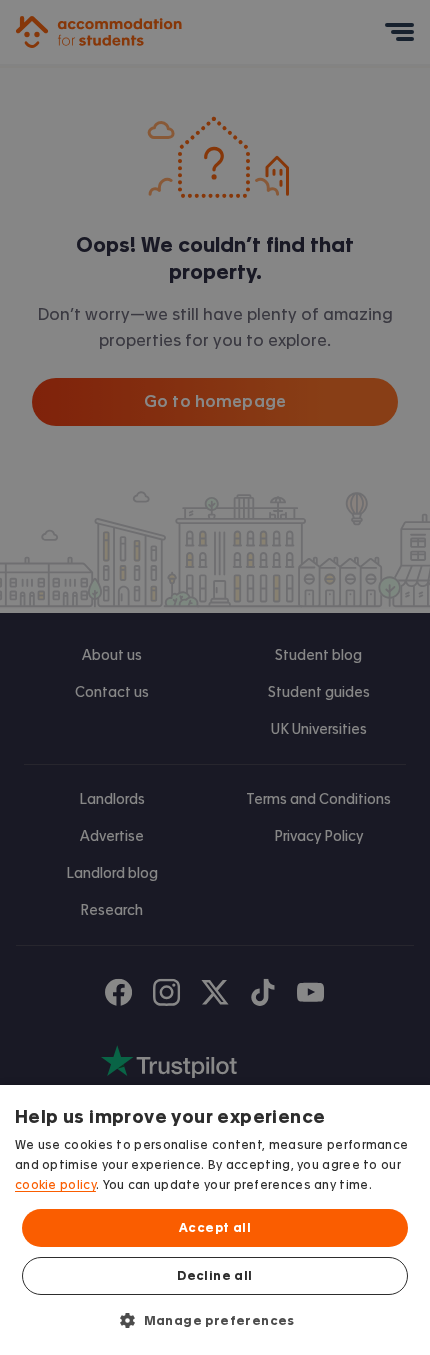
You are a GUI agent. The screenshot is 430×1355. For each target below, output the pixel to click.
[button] (215, 1320)
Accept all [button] (215, 1228)
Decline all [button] (214, 1276)
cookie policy (55, 1185)
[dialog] (215, 1220)
